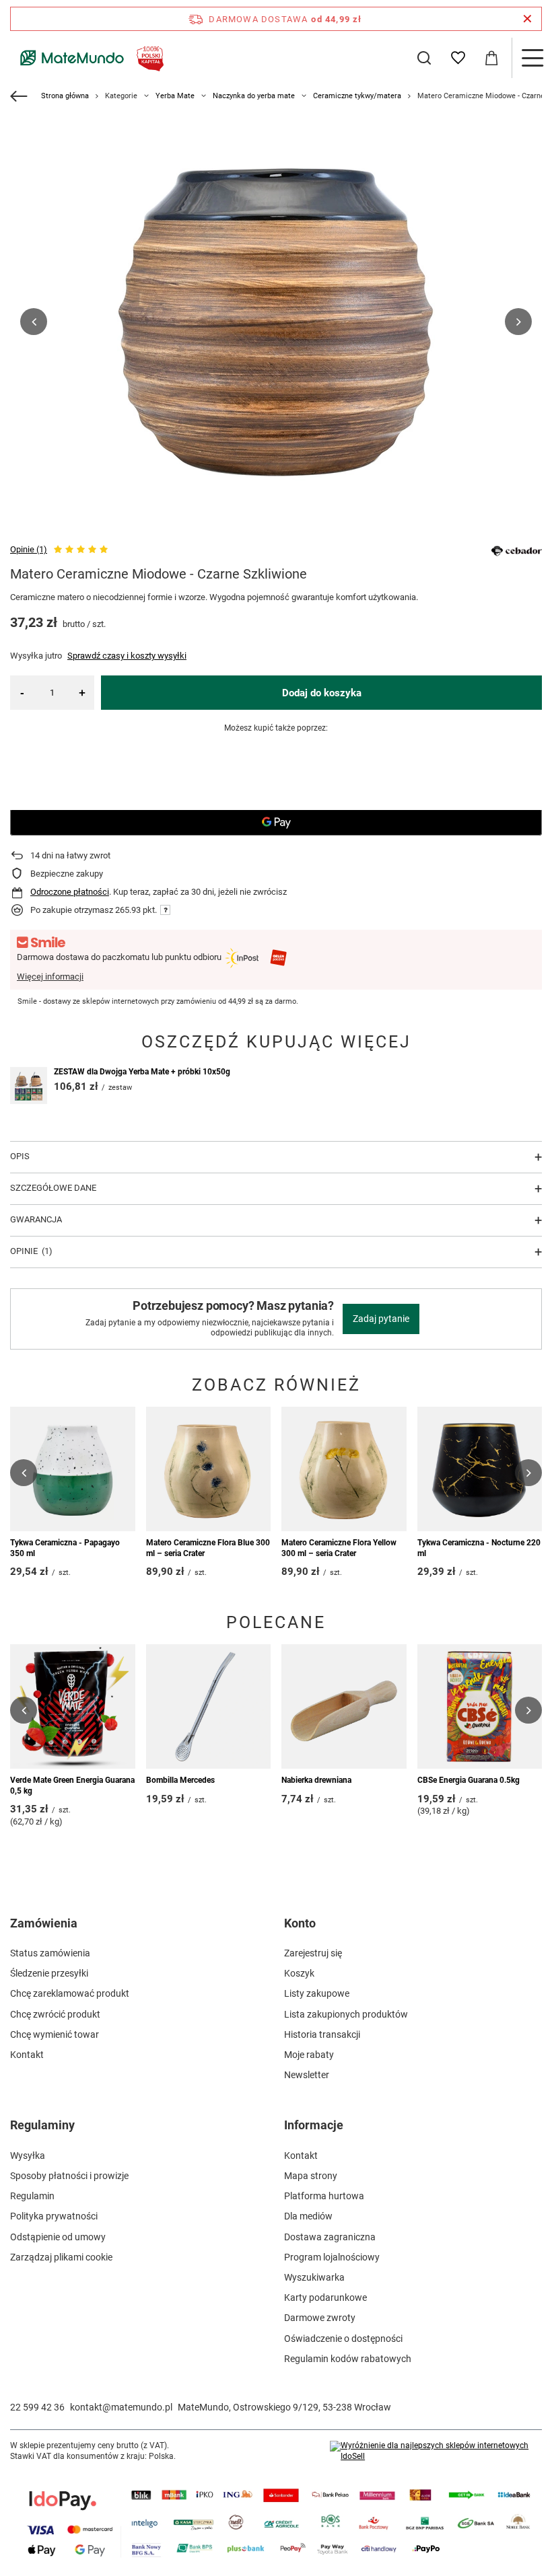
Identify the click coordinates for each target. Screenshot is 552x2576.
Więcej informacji (50, 977)
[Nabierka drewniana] (344, 1707)
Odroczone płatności (70, 892)
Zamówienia (44, 1923)
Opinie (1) (29, 549)
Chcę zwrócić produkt (55, 2014)
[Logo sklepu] (89, 58)
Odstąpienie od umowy (58, 2237)
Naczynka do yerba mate (254, 96)
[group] (276, 322)
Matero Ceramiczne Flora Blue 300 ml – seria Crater (208, 1548)
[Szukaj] (424, 58)
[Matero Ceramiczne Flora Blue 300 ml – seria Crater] (209, 1469)
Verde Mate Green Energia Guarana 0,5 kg (72, 1786)
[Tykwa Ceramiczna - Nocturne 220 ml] (480, 1469)
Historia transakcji (322, 2034)
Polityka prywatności (54, 2216)
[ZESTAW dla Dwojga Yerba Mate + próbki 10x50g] (29, 1085)
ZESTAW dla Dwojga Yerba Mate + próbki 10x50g (142, 1072)
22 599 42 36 (37, 2407)
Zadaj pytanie (381, 1319)
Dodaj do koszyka (322, 693)
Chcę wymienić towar (55, 2034)
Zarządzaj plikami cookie (61, 2257)
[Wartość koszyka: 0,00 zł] (491, 58)
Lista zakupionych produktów (346, 2014)
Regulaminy (42, 2125)
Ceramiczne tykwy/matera (357, 96)
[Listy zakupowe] (458, 58)
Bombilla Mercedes (180, 1780)
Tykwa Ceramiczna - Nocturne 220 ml (479, 1548)
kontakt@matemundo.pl (121, 2407)
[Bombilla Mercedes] (209, 1707)
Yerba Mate (175, 96)
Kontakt (27, 2055)
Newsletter (307, 2075)
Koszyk (299, 1973)
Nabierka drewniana (316, 1780)
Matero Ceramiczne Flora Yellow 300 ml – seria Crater (339, 1548)
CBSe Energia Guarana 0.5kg (469, 1780)
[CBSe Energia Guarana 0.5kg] (480, 1707)
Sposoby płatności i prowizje (69, 2176)
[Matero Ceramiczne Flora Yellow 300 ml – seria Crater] (344, 1469)
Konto (300, 1923)
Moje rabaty (309, 2055)
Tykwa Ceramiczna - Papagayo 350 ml (65, 1548)
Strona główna (65, 96)
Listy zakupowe (317, 1993)
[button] (34, 322)
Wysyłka (28, 2156)
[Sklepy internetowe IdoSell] (436, 2451)
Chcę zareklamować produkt (70, 1993)
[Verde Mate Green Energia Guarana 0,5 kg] (73, 1707)
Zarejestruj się (313, 1953)
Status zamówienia (50, 1953)
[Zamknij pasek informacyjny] (527, 19)
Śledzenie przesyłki (49, 1973)
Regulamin (32, 2196)
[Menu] (532, 58)
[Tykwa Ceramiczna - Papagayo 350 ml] (73, 1469)
